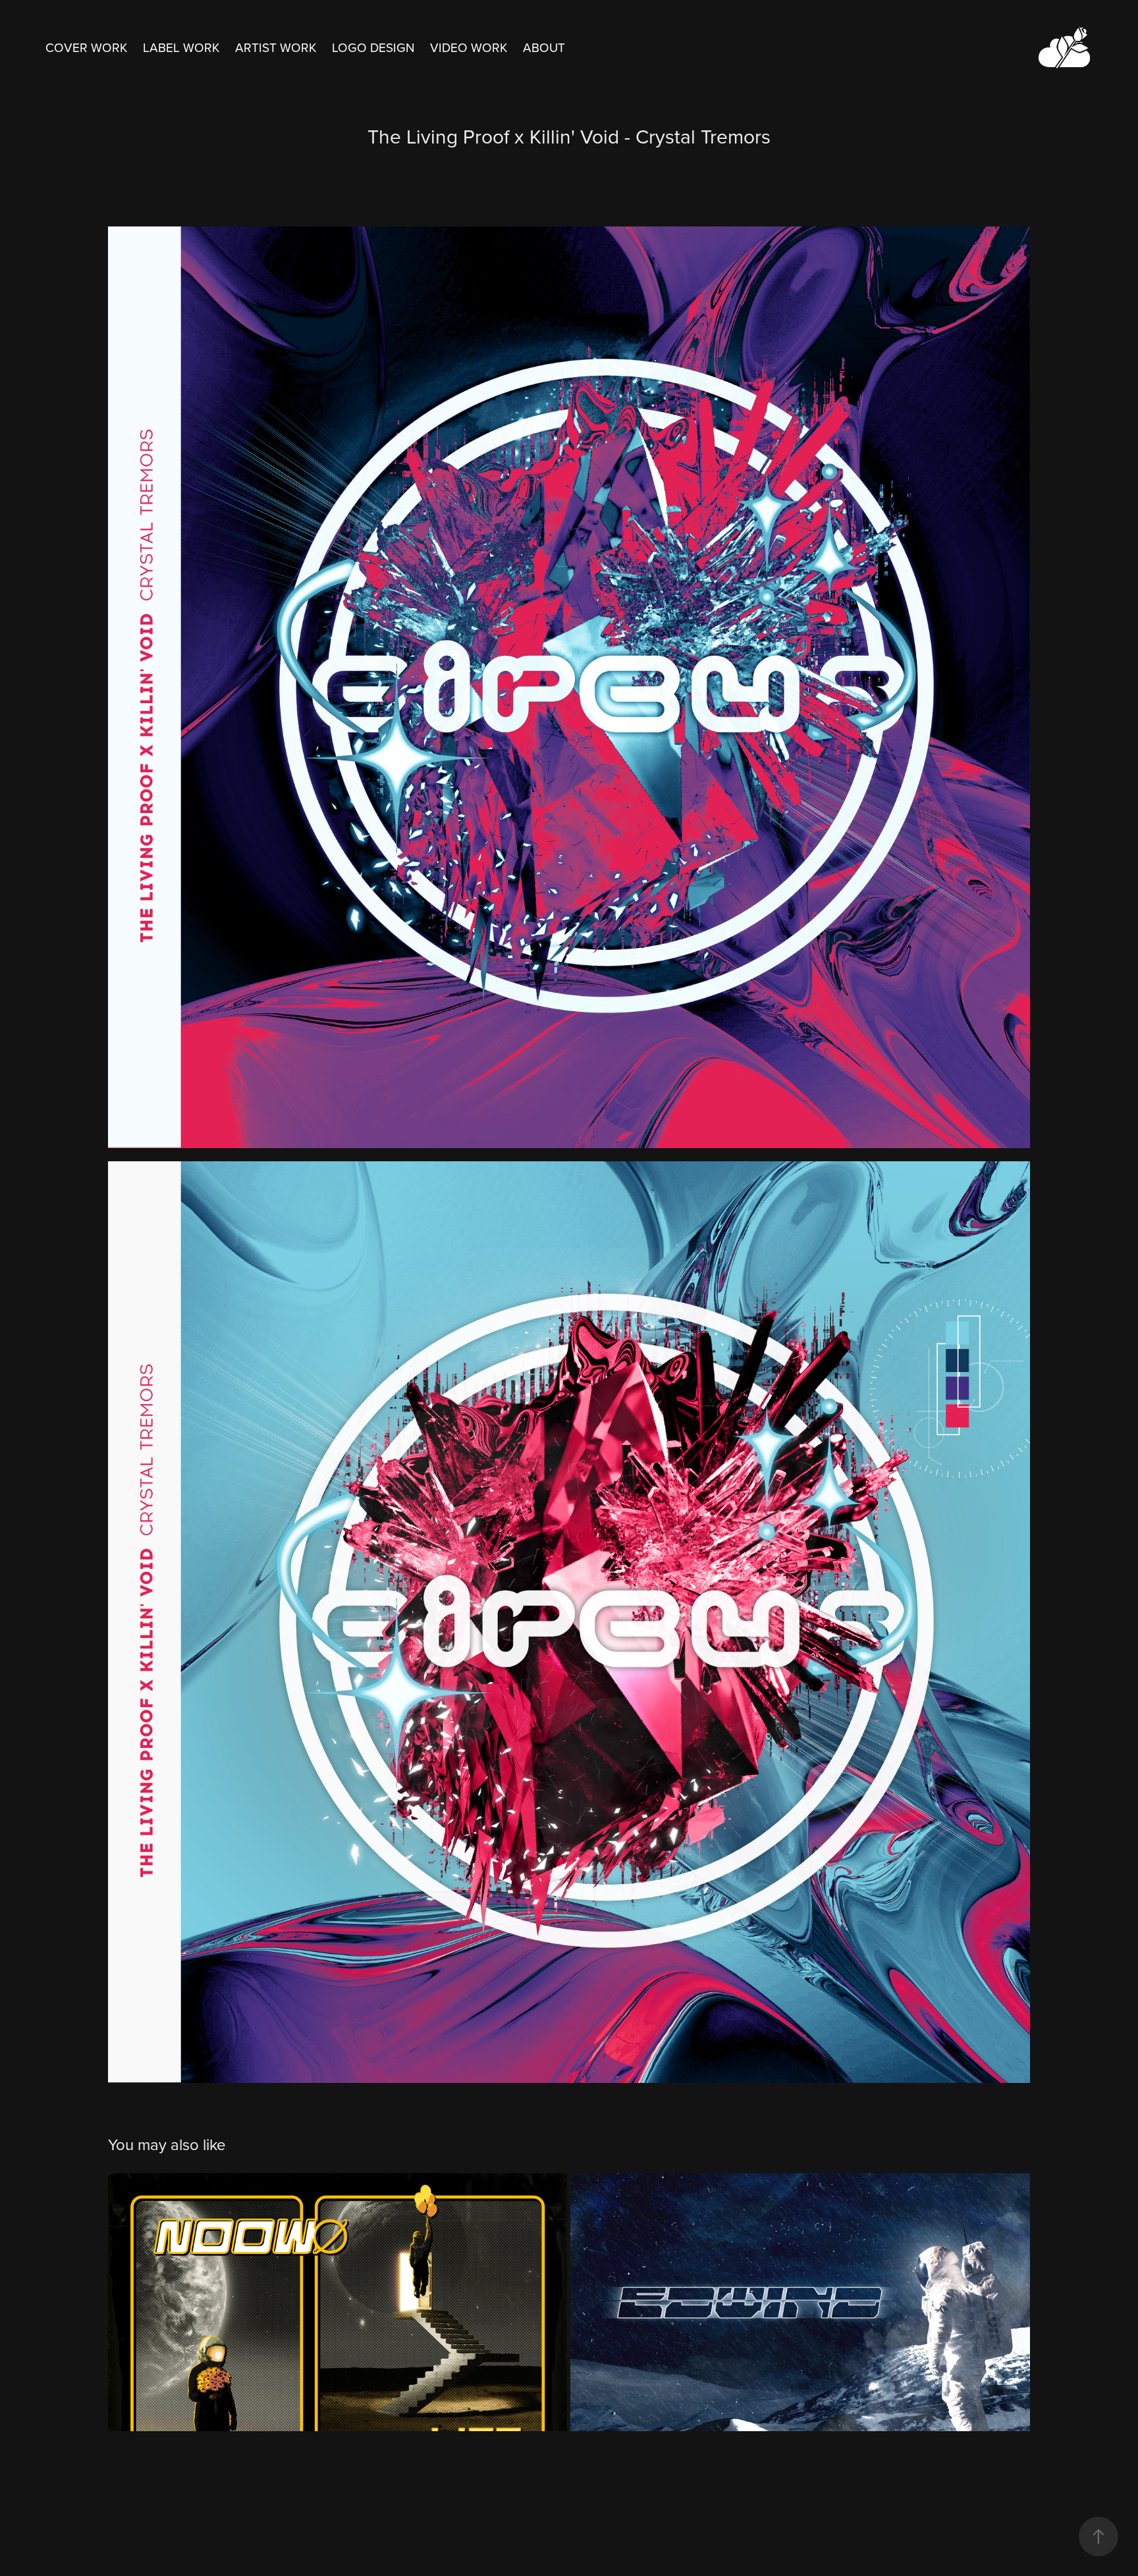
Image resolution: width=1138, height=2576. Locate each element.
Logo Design (373, 47)
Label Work (181, 47)
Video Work (469, 47)
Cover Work (86, 47)
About (544, 47)
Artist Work (276, 47)
